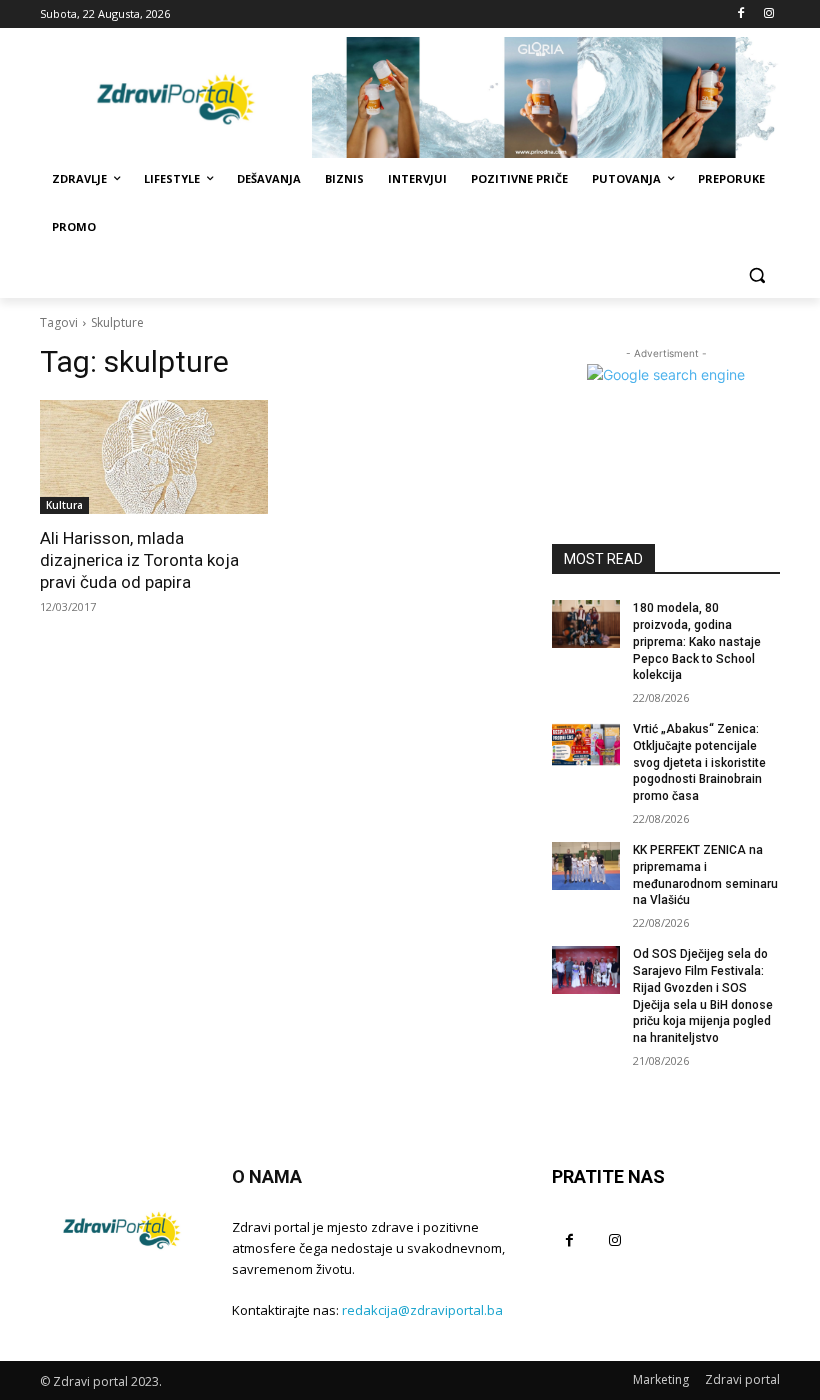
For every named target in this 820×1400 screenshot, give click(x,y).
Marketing (661, 1379)
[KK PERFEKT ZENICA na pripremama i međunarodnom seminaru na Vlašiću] (586, 866)
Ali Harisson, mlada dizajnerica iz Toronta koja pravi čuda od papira (139, 560)
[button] (756, 275)
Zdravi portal (742, 1379)
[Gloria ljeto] (546, 97)
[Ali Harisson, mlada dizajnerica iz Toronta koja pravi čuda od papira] (154, 457)
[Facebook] (740, 14)
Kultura (64, 505)
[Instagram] (768, 14)
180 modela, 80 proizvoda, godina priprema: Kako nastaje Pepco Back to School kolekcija (697, 641)
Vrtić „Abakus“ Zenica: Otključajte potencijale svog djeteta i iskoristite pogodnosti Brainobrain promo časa (699, 762)
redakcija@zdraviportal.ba (422, 1310)
